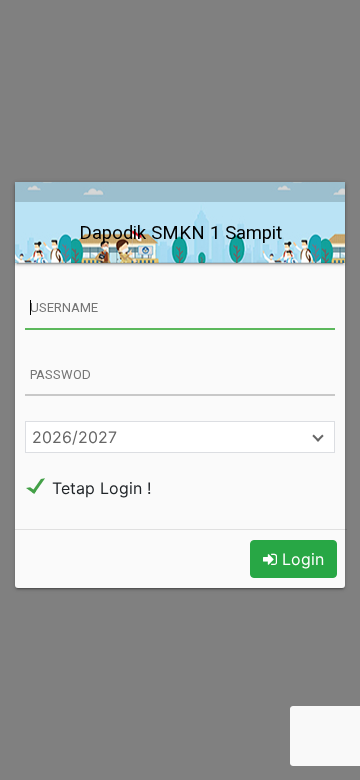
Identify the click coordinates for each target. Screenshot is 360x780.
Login (300, 559)
